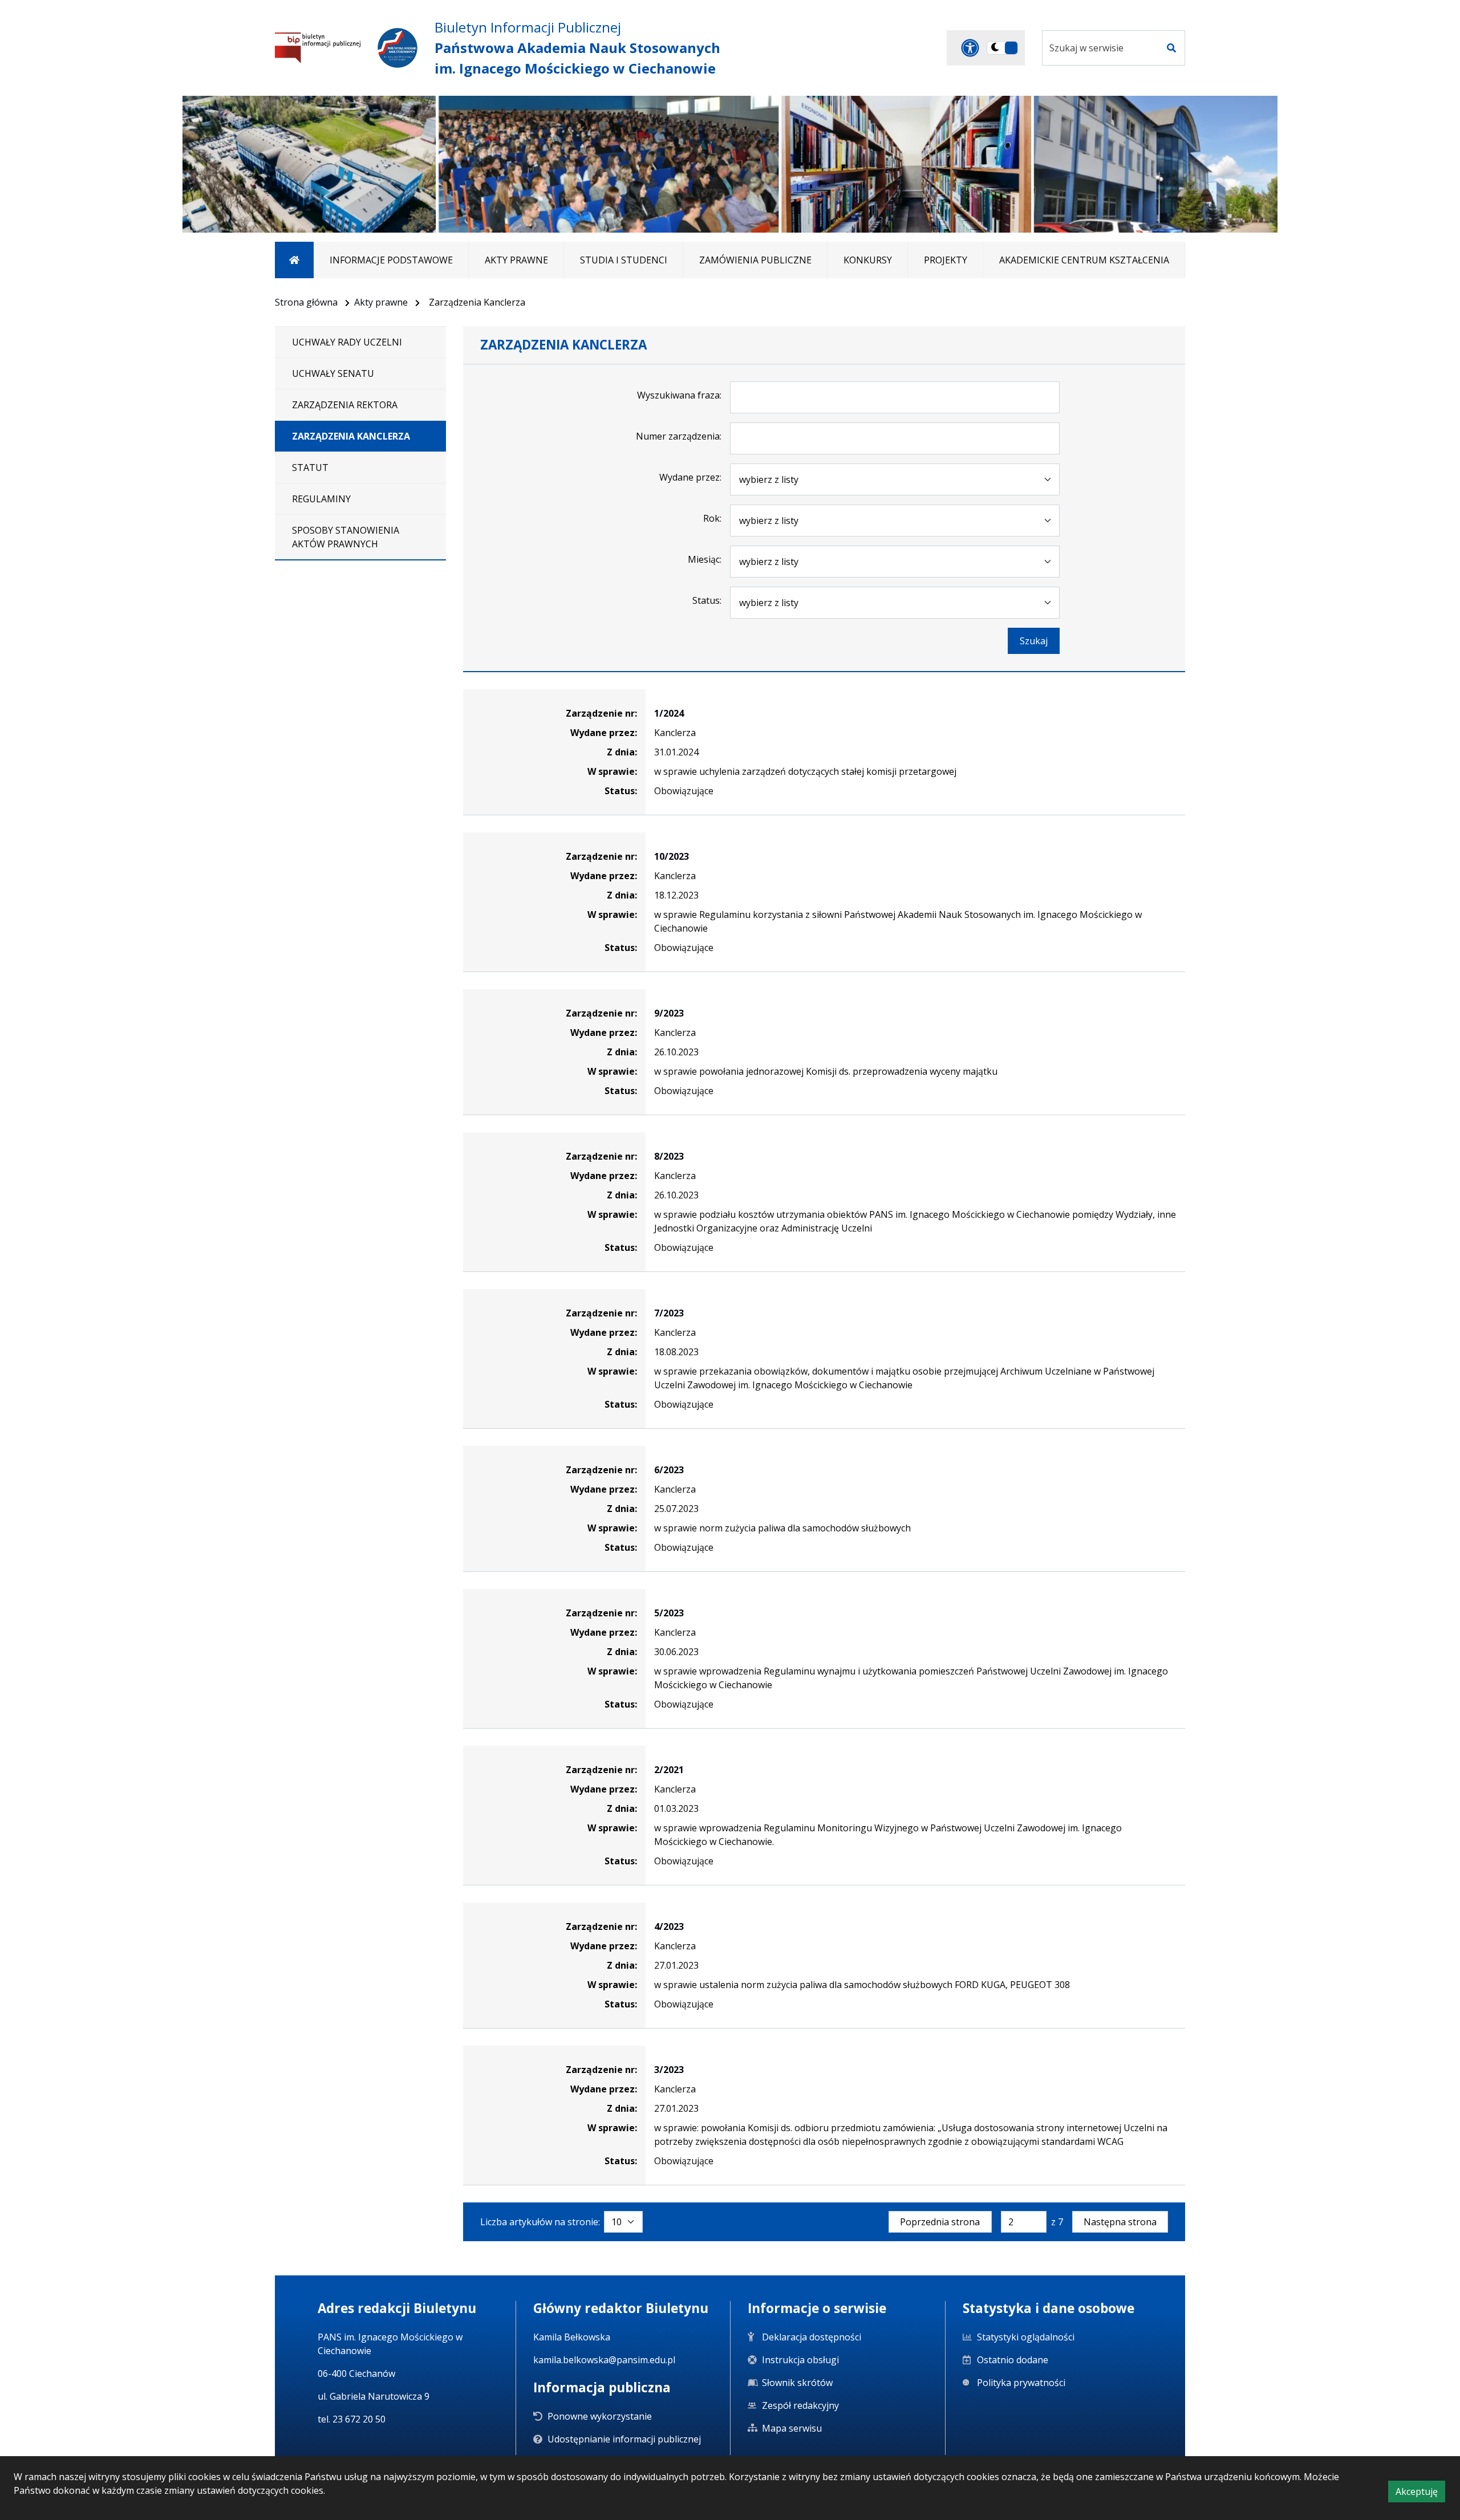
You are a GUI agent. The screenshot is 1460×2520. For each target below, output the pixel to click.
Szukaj (1034, 641)
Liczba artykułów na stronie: (540, 2222)
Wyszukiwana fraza (678, 395)
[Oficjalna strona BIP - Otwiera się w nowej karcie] (318, 48)
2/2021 (669, 1770)
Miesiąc (704, 559)
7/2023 (669, 1313)
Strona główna (306, 302)
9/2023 (669, 1013)
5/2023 (669, 1613)
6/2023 (669, 1470)
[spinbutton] (1024, 2222)
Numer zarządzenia (678, 436)
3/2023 (669, 2070)
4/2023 (669, 1926)
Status (706, 600)
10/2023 (672, 856)
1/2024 (669, 713)
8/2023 (669, 1156)
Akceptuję (1420, 2493)
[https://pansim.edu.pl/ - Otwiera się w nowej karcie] (398, 48)
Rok (711, 518)
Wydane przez (690, 477)
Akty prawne (381, 302)
